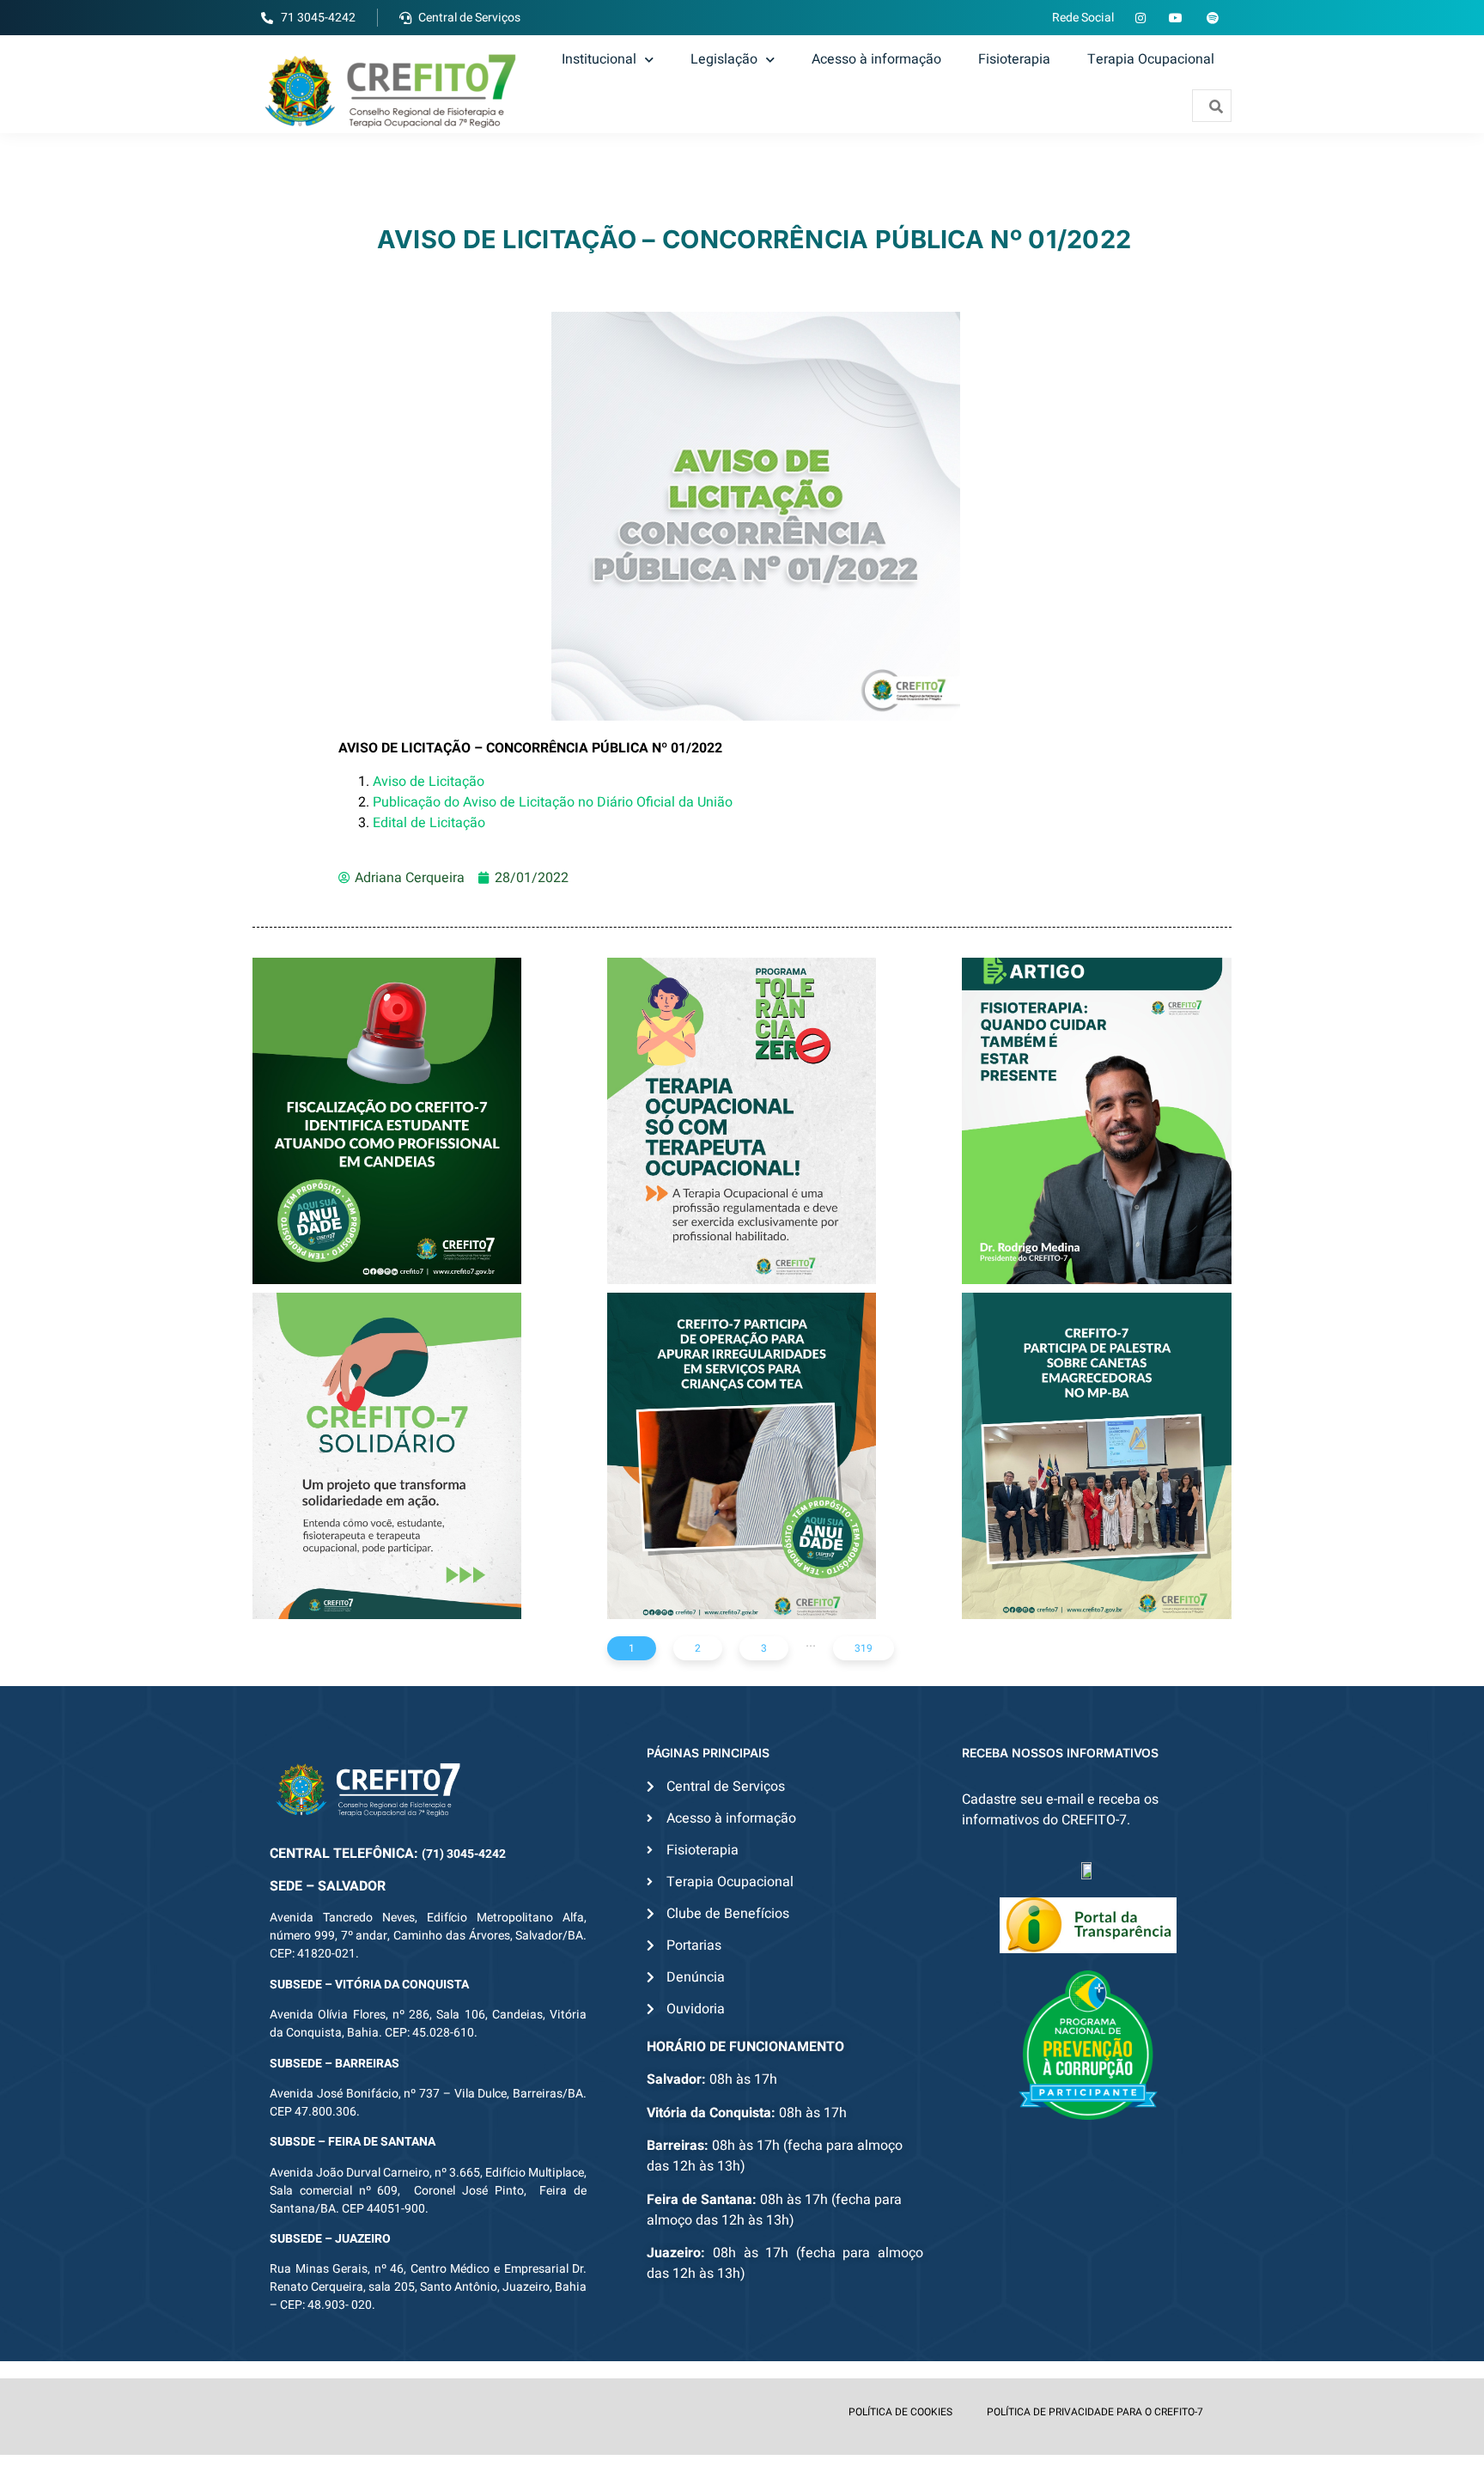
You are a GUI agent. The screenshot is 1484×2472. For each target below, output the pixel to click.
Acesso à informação (876, 59)
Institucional (599, 59)
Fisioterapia (1014, 59)
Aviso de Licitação (429, 782)
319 (864, 1648)
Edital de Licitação (429, 823)
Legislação (724, 59)
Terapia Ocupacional (1151, 59)
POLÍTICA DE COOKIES (900, 2412)
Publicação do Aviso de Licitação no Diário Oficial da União (554, 802)
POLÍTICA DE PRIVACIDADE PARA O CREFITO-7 (1095, 2412)
